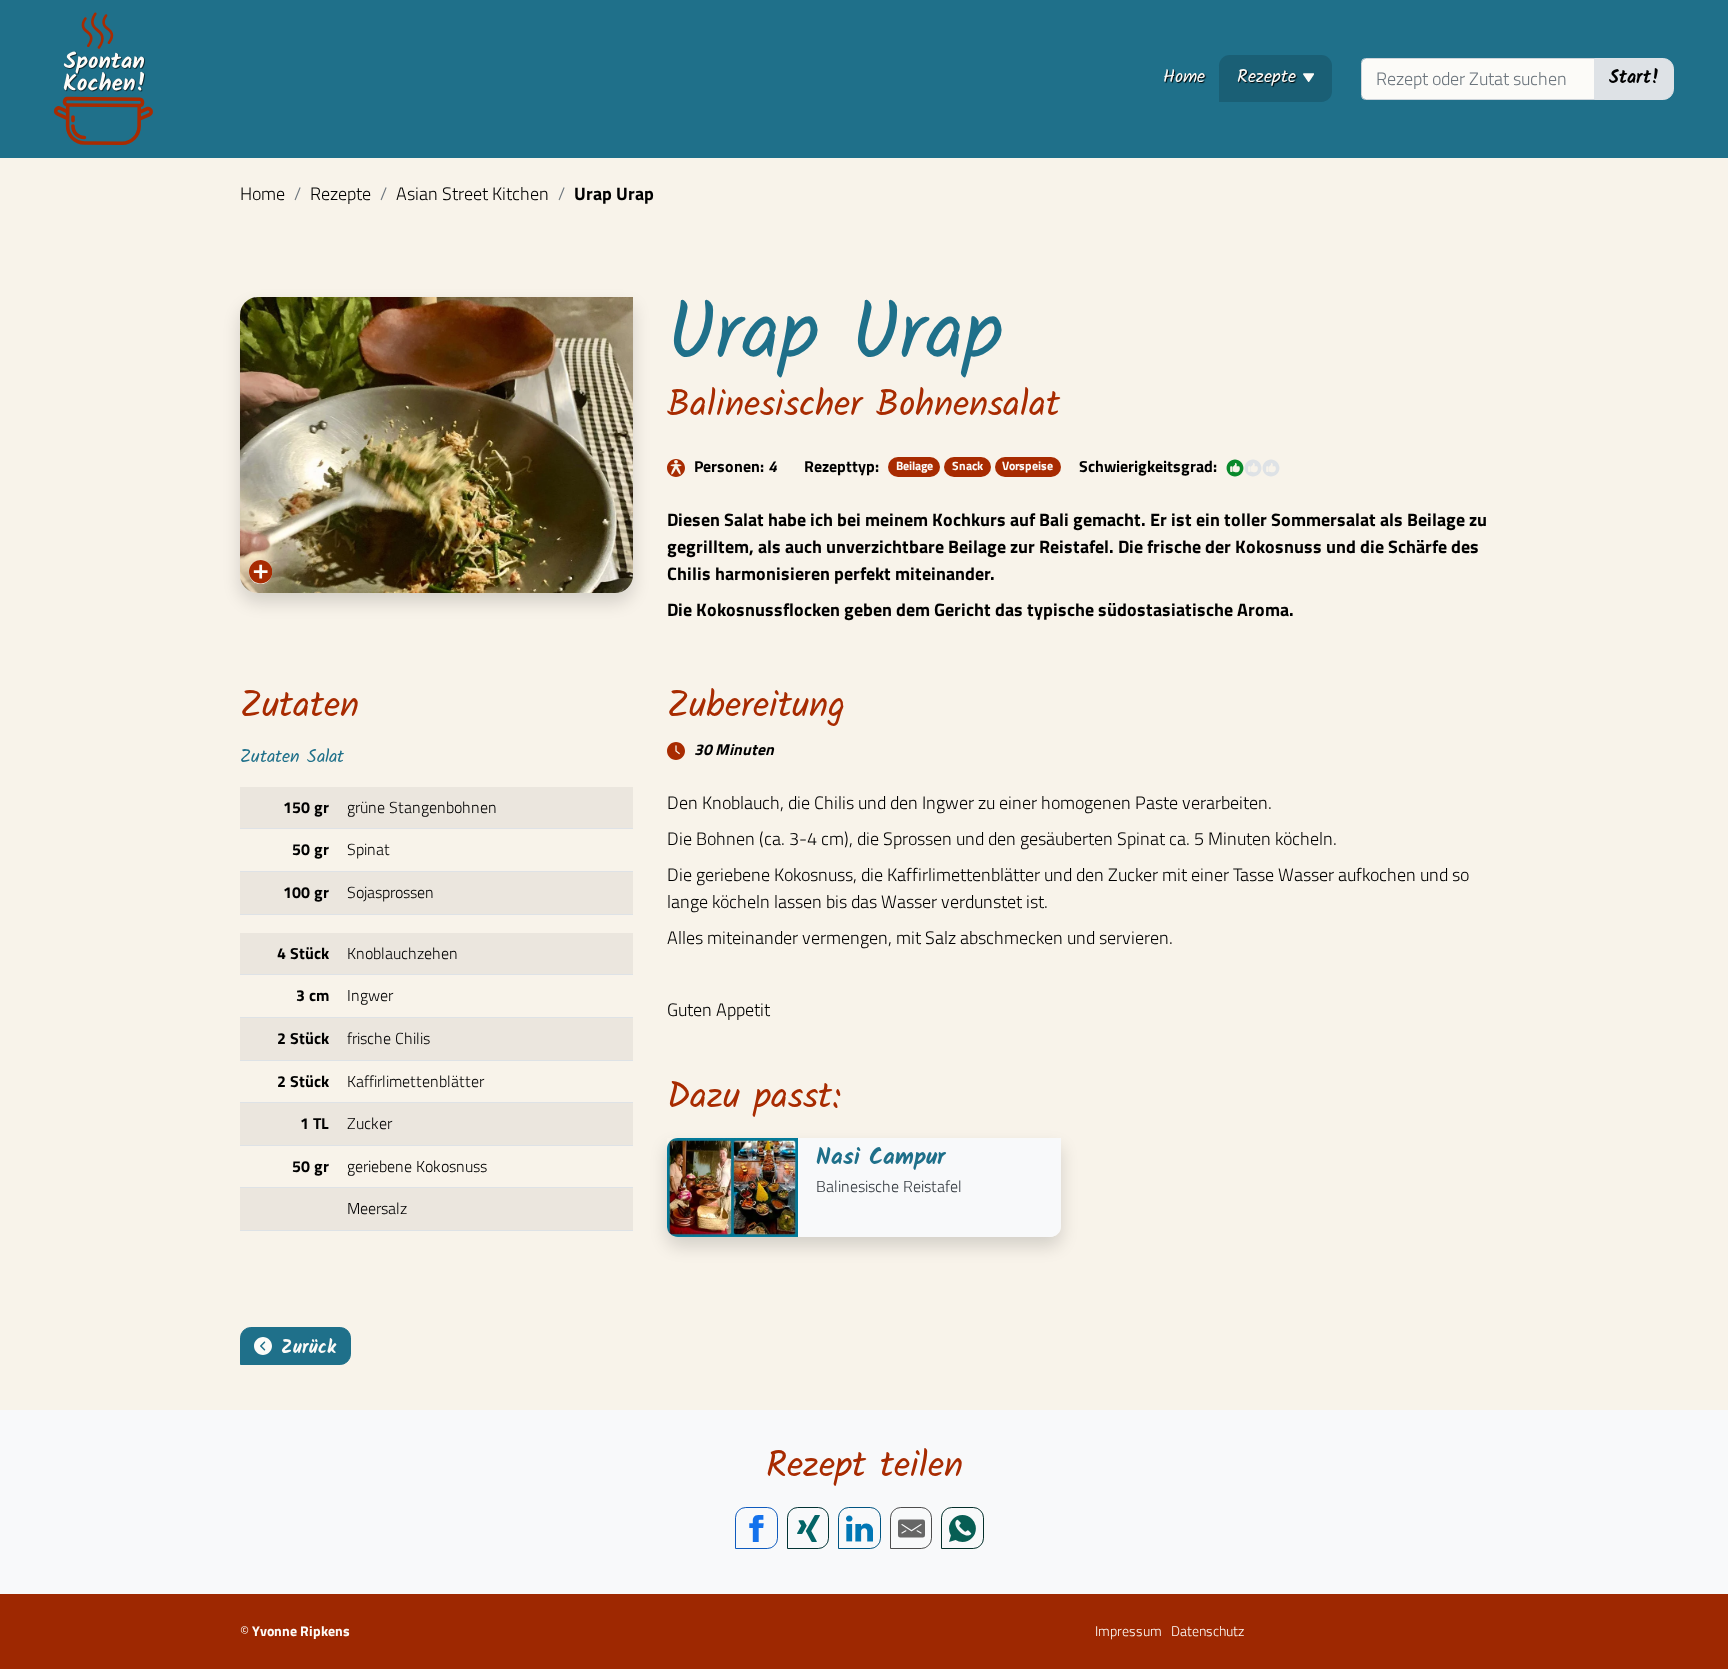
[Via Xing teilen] (808, 1528)
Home (1184, 77)
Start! (1634, 78)
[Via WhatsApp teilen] (962, 1528)
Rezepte (1284, 77)
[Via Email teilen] (911, 1528)
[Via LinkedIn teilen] (859, 1528)
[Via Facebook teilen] (756, 1528)
